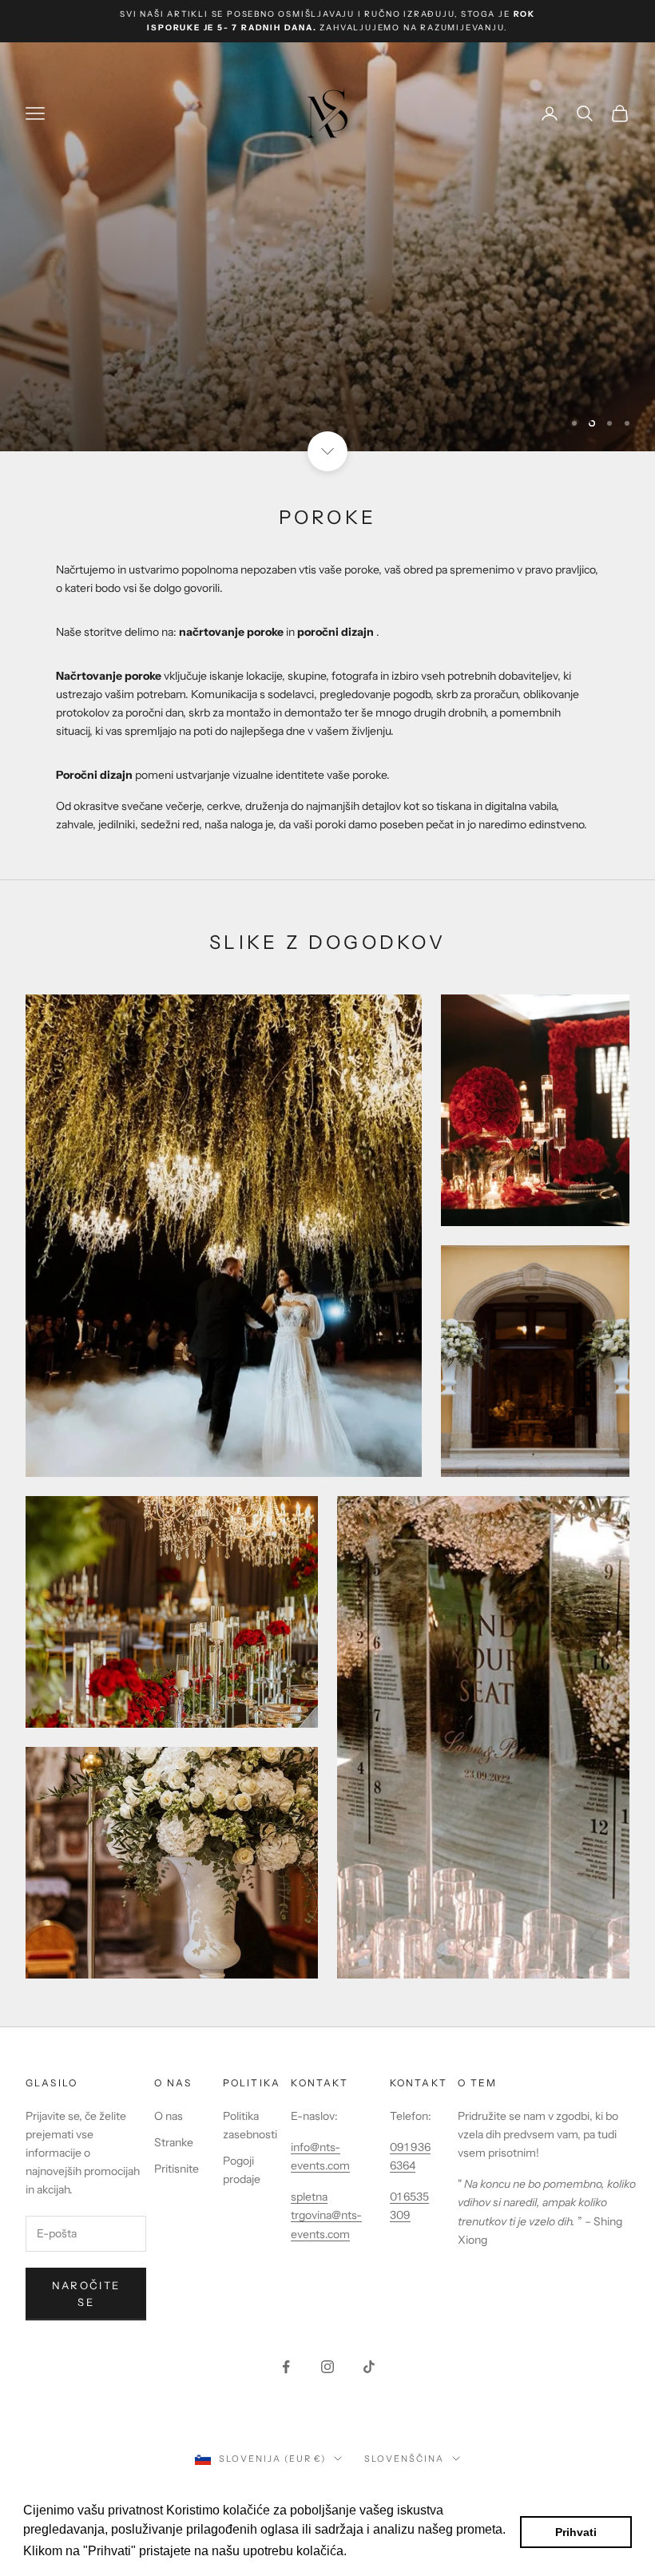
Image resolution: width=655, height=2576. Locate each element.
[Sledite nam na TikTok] (369, 2367)
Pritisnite (177, 2169)
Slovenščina (404, 2459)
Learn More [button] (385, 2551)
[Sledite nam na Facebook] (286, 2367)
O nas (169, 2116)
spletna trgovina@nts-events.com (326, 2215)
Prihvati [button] (576, 2532)
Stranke (174, 2142)
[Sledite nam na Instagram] (327, 2367)
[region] (327, 247)
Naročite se (86, 2294)
